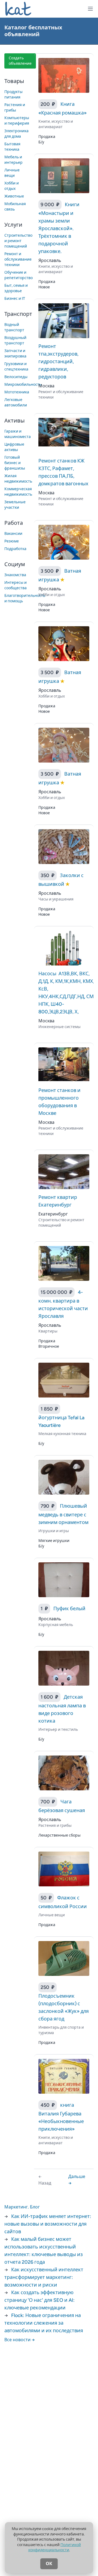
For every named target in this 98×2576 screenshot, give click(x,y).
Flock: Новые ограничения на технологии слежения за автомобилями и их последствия (44, 2323)
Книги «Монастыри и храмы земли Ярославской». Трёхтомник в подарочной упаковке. (59, 228)
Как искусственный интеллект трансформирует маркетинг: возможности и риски (44, 2277)
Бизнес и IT (15, 299)
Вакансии (13, 534)
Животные (14, 196)
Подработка (15, 549)
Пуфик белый (69, 1609)
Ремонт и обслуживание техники (18, 259)
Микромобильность (23, 385)
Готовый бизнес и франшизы (15, 463)
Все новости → (20, 2340)
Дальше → (77, 2180)
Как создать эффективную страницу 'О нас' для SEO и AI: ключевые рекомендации (39, 2300)
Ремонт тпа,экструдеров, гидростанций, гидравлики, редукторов (58, 362)
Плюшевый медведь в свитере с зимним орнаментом (63, 1514)
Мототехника (17, 392)
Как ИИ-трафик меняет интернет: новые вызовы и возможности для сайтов (48, 2224)
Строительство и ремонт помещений (18, 241)
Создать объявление (20, 61)
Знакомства (15, 575)
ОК (49, 2564)
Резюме (12, 541)
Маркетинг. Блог (22, 2207)
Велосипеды (16, 377)
